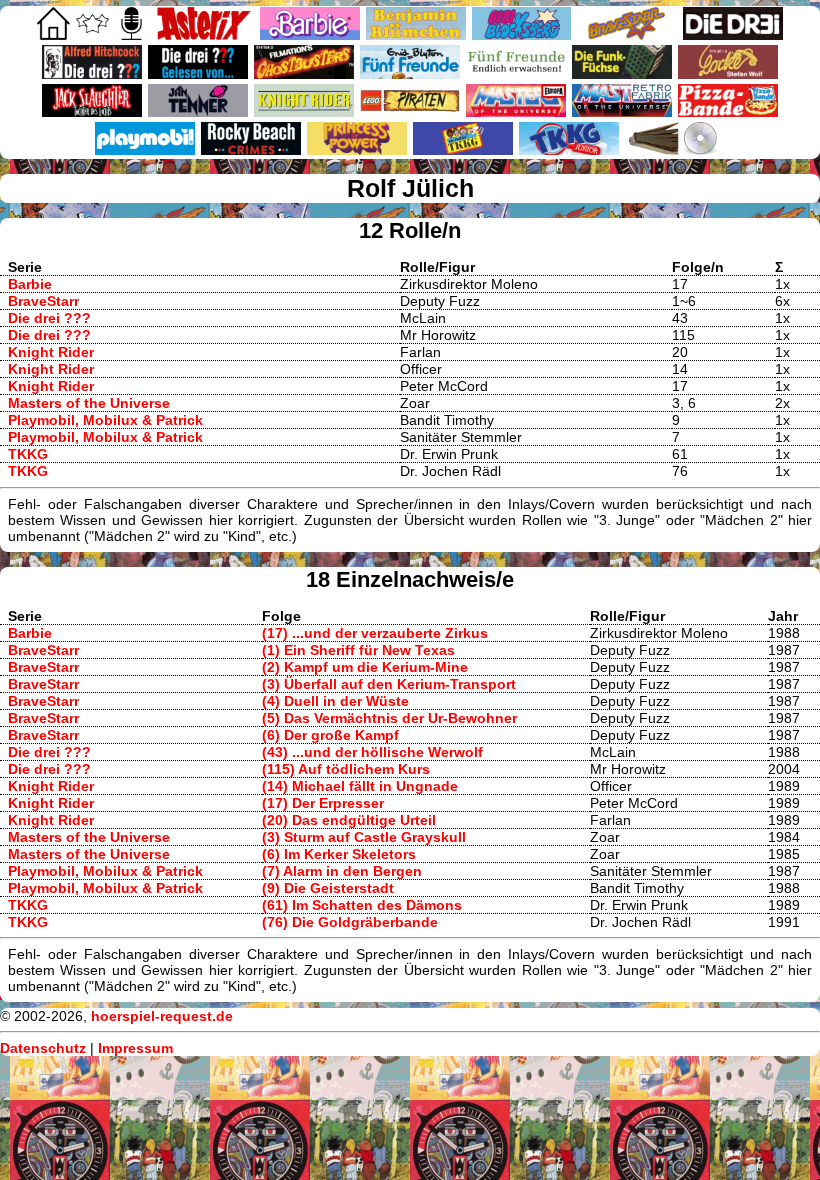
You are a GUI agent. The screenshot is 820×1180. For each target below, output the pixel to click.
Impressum (135, 1048)
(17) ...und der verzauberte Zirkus (375, 633)
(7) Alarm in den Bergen (342, 871)
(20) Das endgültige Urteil (349, 820)
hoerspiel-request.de (162, 1016)
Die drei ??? (49, 318)
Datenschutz (43, 1048)
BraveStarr (43, 301)
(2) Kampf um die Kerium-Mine (365, 667)
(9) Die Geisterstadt (328, 888)
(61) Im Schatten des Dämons (362, 905)
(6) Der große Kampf (330, 735)
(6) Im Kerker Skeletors (339, 854)
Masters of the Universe (89, 403)
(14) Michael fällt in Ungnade (360, 786)
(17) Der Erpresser (323, 803)
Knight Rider (51, 352)
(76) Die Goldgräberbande (350, 922)
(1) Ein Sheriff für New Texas (358, 650)
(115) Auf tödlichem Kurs (346, 769)
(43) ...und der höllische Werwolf (372, 752)
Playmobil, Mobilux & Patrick (105, 420)
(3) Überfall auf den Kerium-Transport (389, 684)
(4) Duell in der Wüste (335, 701)
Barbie (30, 284)
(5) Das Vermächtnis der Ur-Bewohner (389, 718)
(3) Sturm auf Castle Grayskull (364, 837)
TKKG (28, 454)
